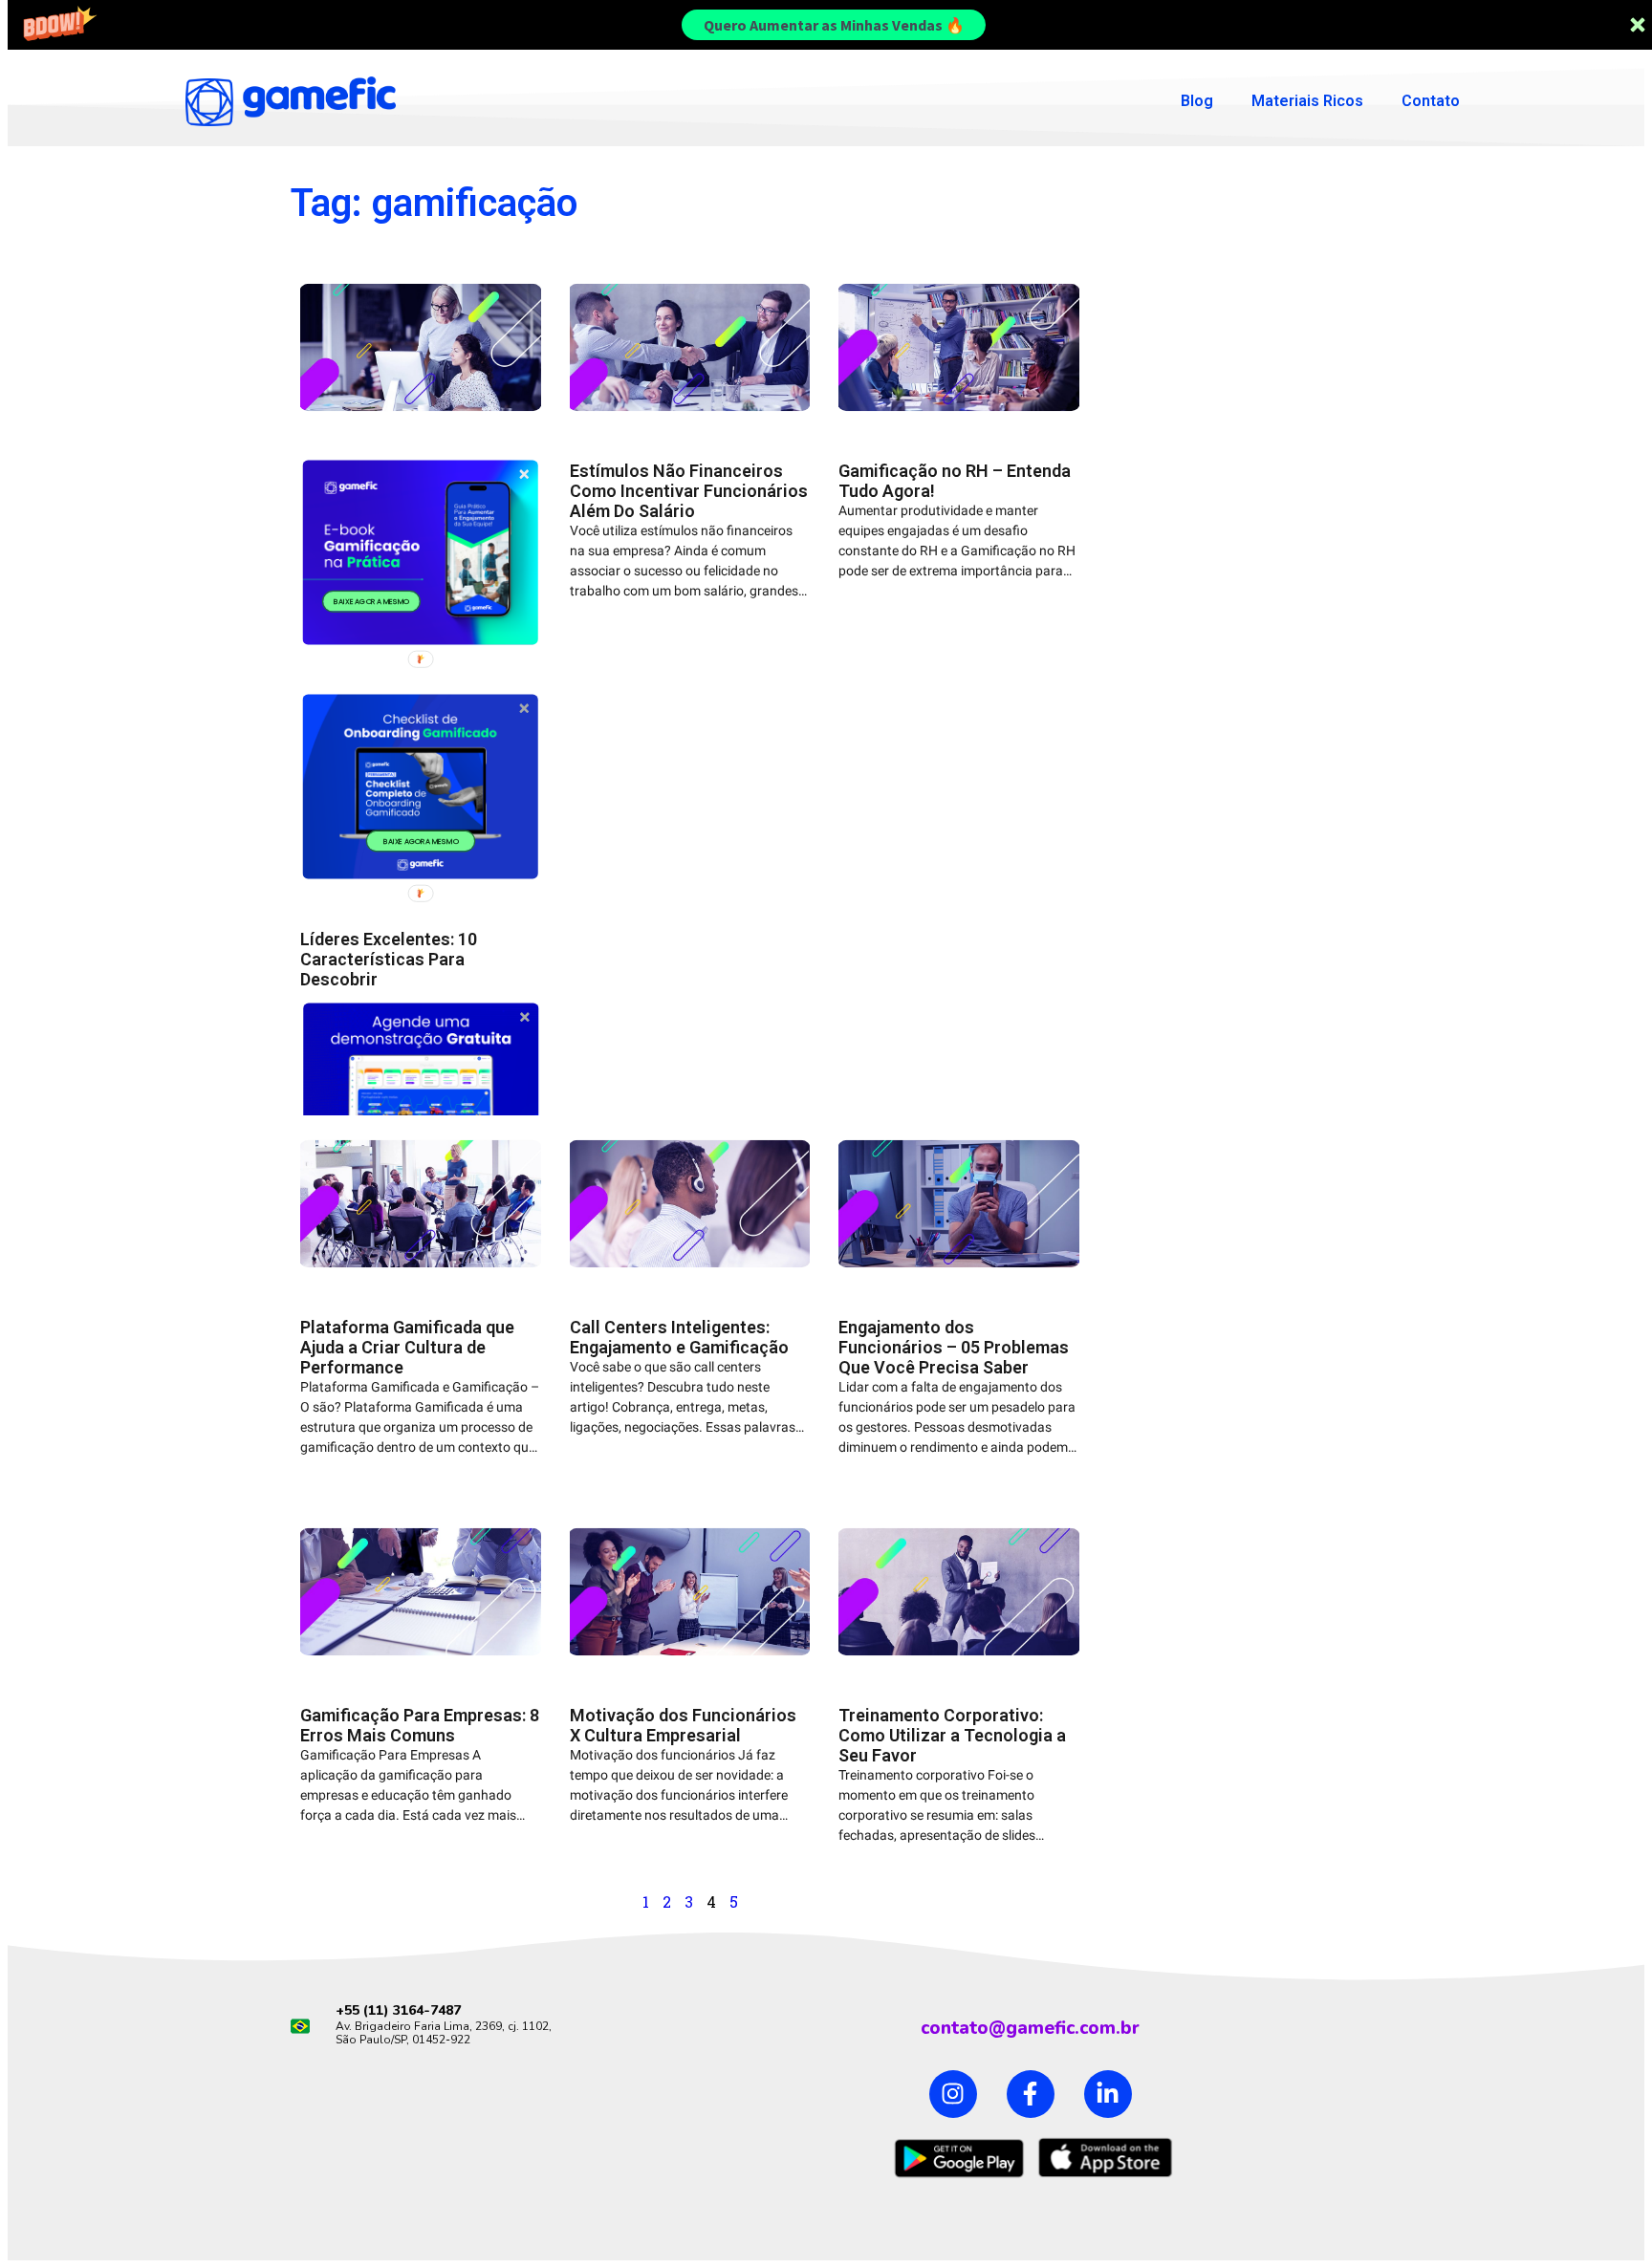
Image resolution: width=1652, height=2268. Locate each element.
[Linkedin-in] (1108, 2094)
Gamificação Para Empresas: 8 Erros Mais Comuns (420, 1725)
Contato (1431, 101)
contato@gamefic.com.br (1030, 2028)
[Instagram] (953, 2094)
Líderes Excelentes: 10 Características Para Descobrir (389, 959)
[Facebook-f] (1031, 2094)
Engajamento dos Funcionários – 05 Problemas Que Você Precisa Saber (954, 1347)
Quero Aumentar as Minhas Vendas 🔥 (834, 25)
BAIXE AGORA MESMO (371, 602)
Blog (1197, 101)
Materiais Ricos (1307, 101)
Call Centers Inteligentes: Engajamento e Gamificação (679, 1337)
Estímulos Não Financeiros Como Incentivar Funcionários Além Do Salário (689, 491)
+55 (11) (364, 2010)
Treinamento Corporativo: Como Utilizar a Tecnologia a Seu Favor (952, 1735)
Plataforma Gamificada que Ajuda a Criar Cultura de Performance (407, 1347)
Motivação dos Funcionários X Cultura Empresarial (683, 1725)
